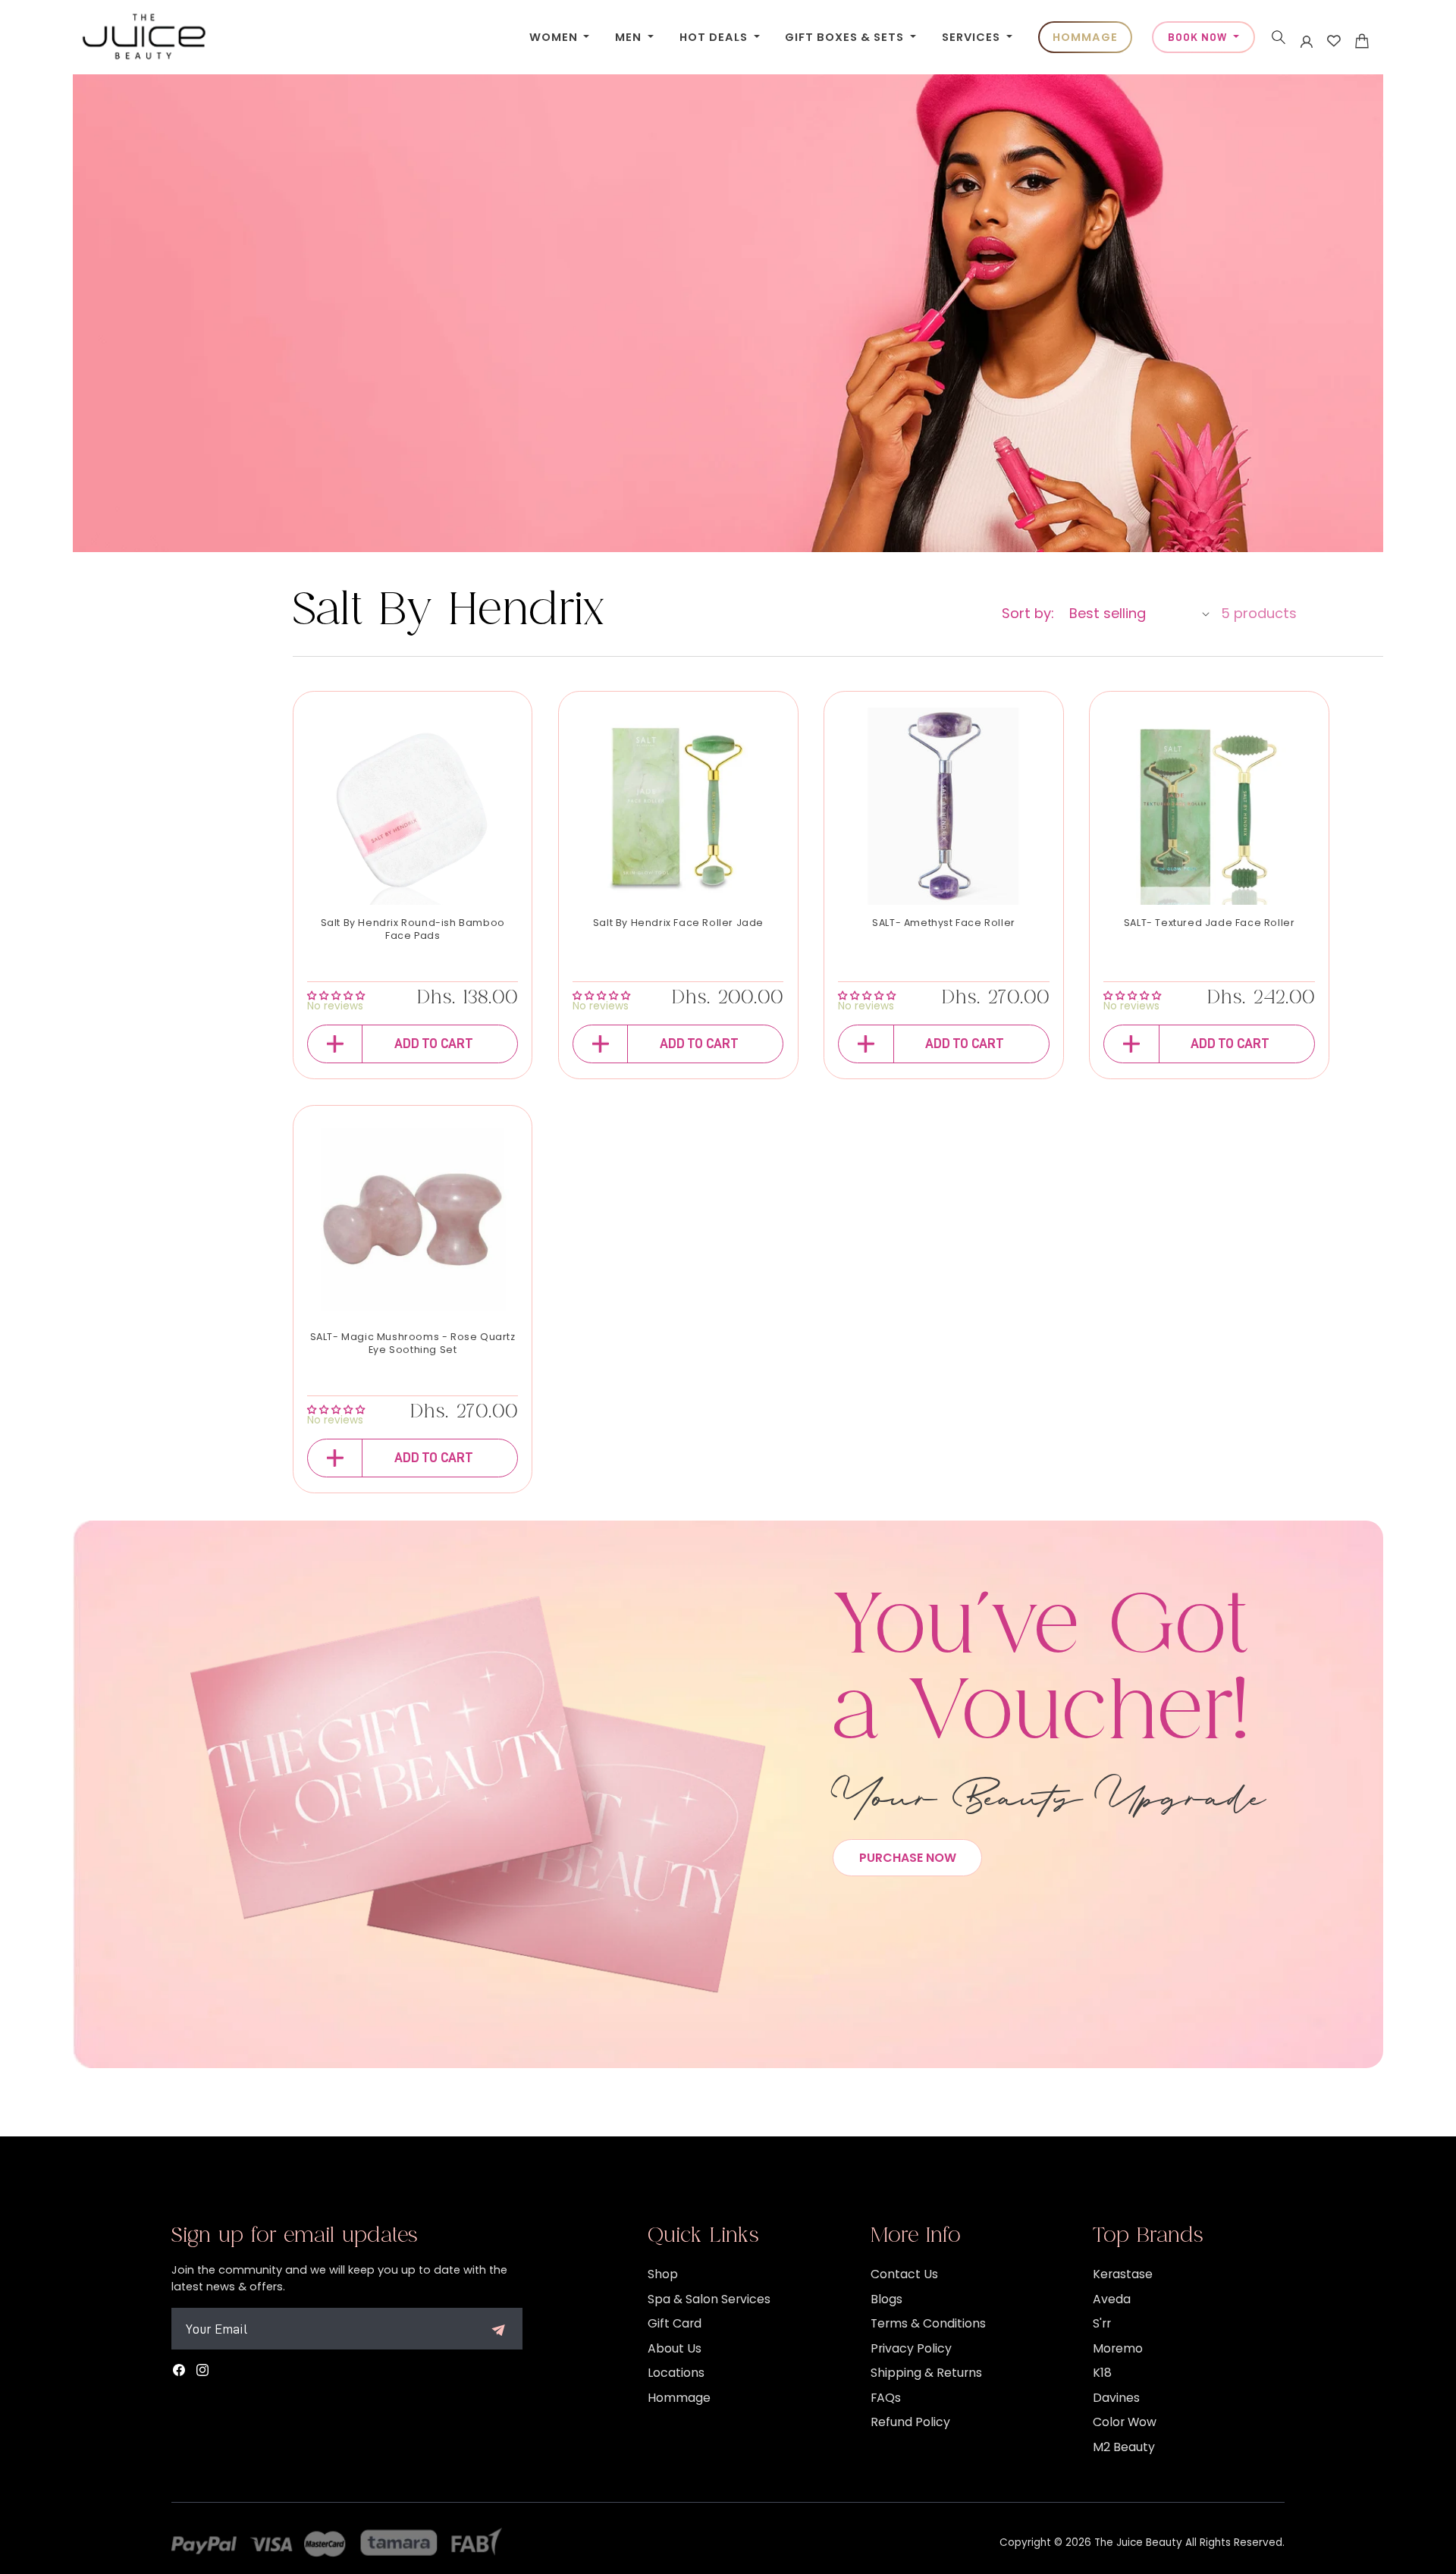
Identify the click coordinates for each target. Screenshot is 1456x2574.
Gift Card (675, 2323)
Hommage (679, 2398)
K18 (1102, 2373)
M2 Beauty (1124, 2447)
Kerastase (1123, 2274)
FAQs (886, 2398)
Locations (676, 2373)
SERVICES (973, 37)
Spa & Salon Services (709, 2299)
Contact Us (904, 2274)
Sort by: (1028, 613)
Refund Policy (910, 2422)
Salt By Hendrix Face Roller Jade (678, 923)
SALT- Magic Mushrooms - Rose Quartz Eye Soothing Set (413, 1344)
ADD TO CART (434, 1044)
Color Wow (1125, 2422)
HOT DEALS (715, 37)
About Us (675, 2348)
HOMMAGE (1085, 37)
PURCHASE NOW (908, 1858)
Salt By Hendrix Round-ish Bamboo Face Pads (413, 929)
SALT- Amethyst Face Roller (944, 923)
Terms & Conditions (928, 2323)
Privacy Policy (911, 2348)
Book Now (1199, 37)
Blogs (886, 2299)
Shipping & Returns (926, 2373)
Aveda (1112, 2299)
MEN (630, 37)
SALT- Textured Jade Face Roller (1210, 923)
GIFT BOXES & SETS (846, 37)
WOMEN (555, 37)
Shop (663, 2274)
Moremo (1118, 2348)
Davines (1116, 2398)
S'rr (1102, 2323)
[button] (1279, 37)
